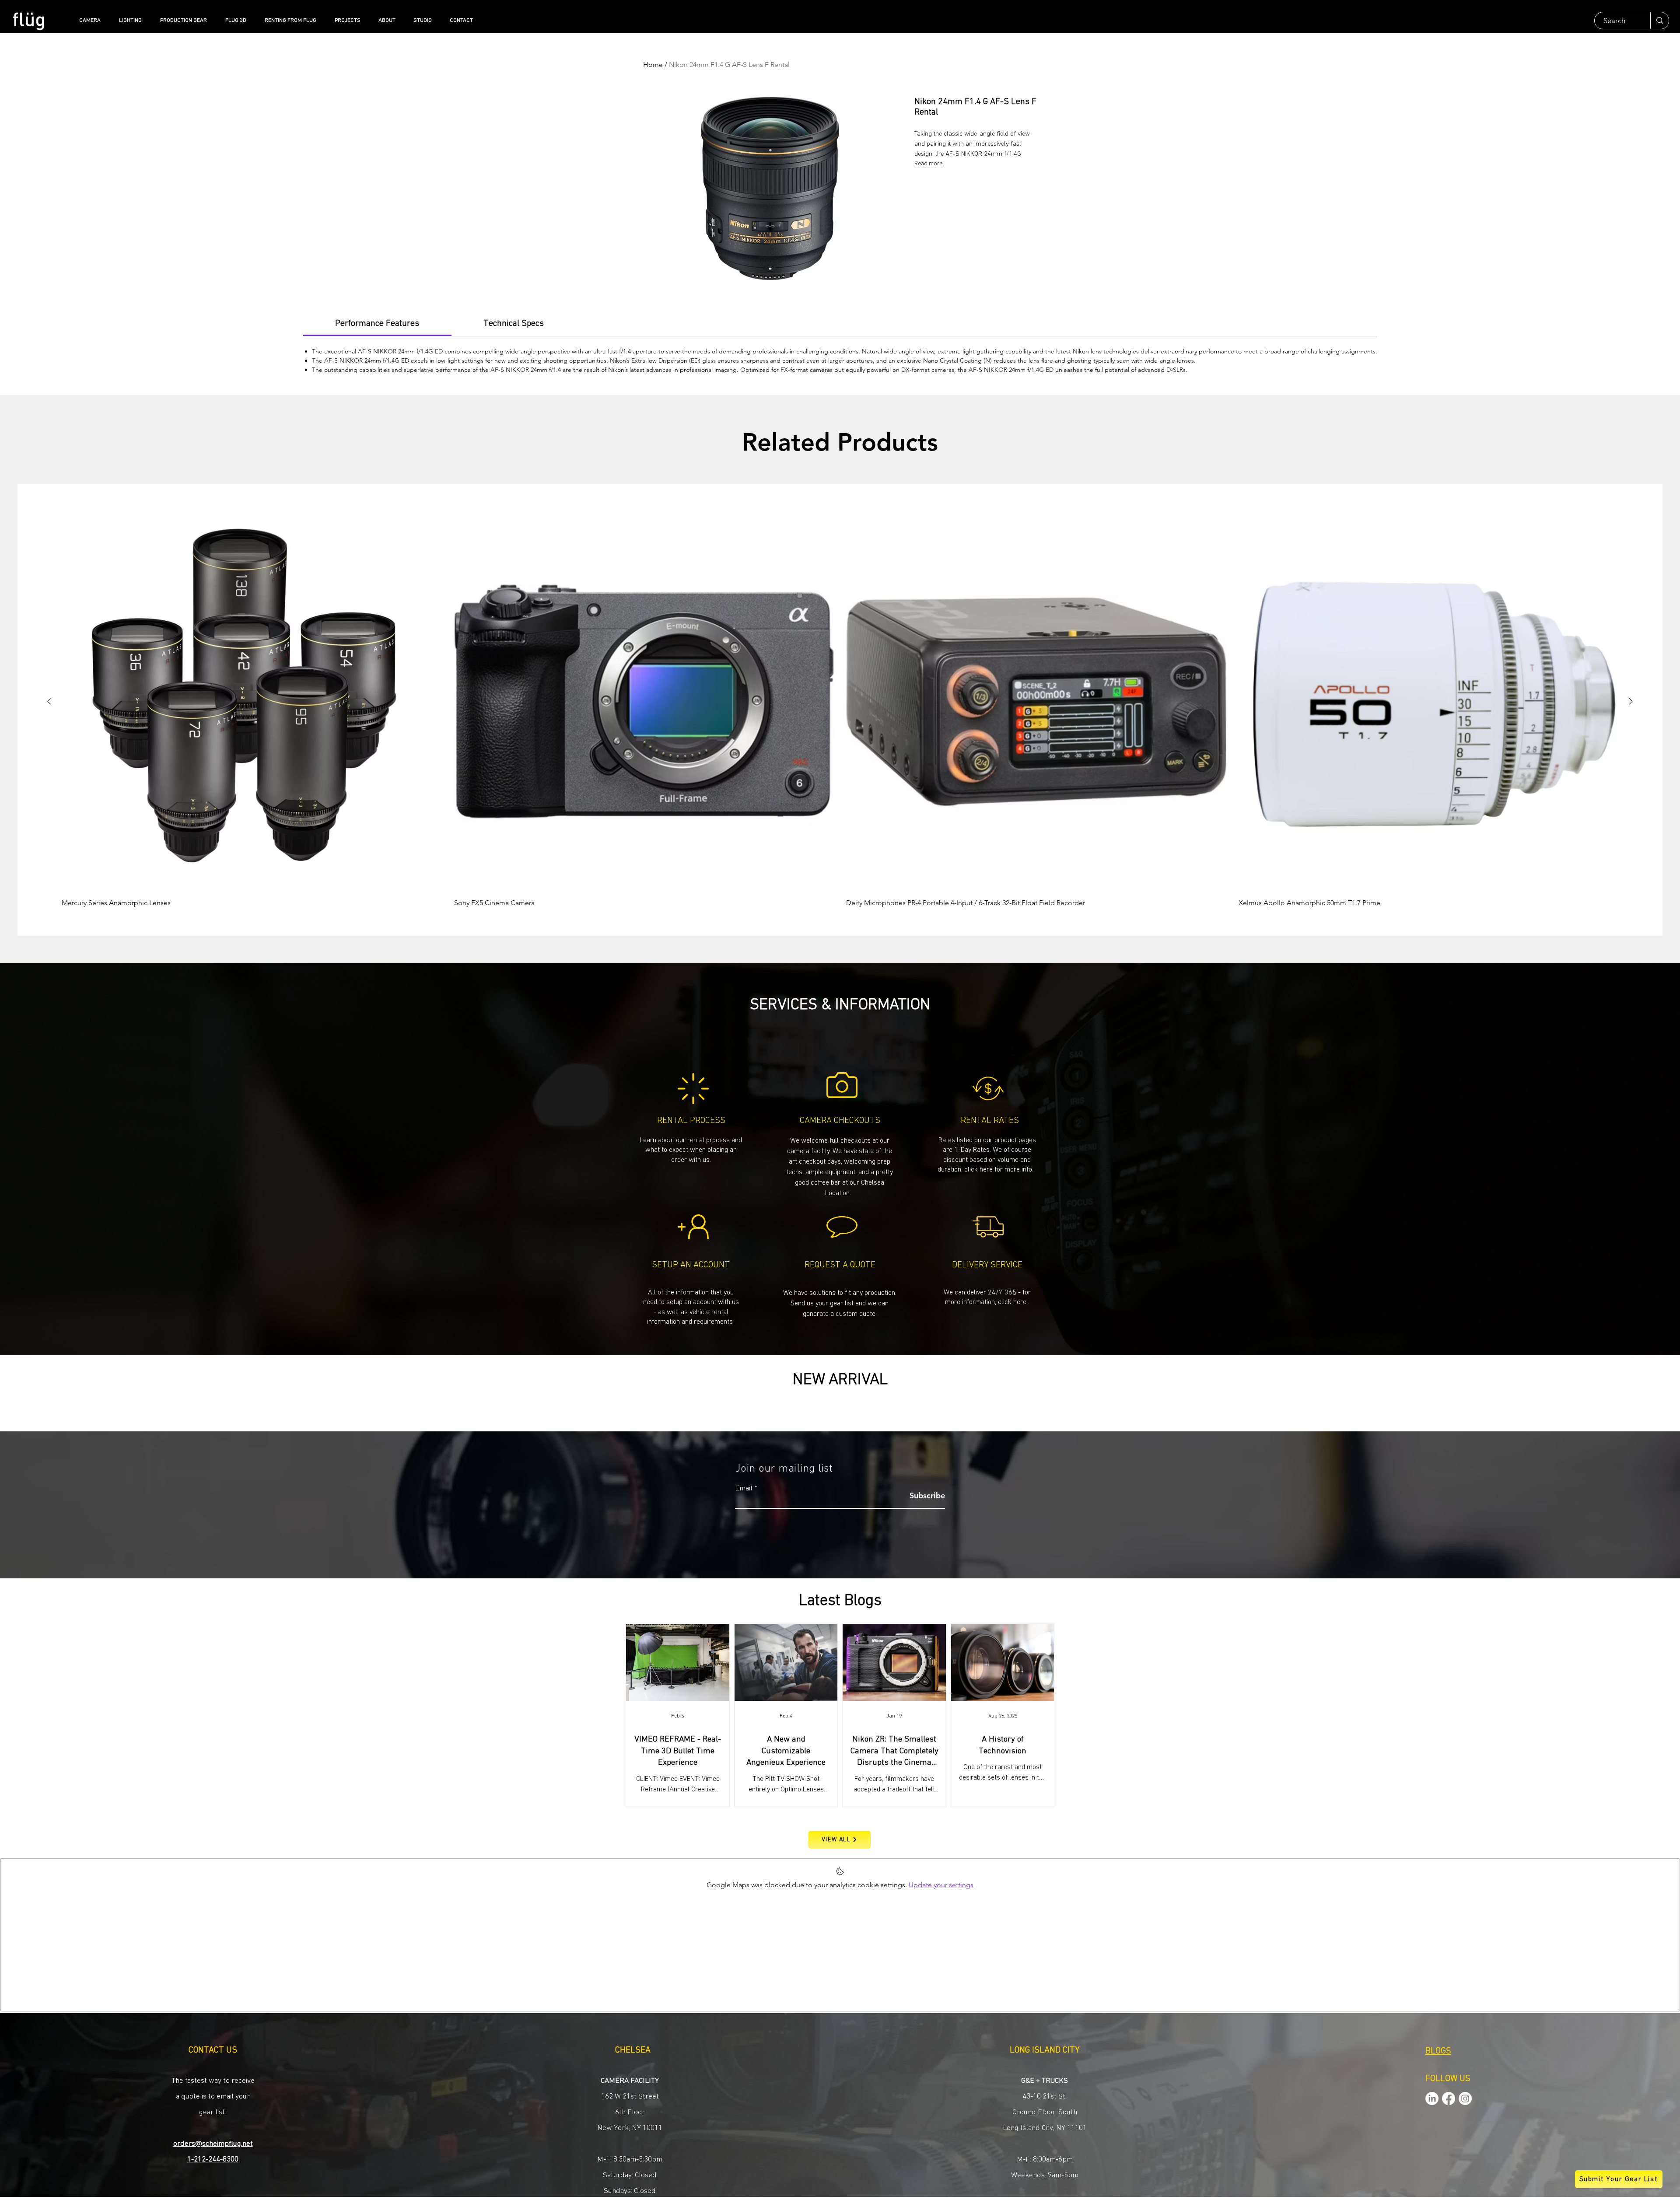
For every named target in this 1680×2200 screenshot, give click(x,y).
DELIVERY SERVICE (987, 1265)
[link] (377, 323)
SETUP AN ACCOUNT (691, 1265)
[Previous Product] (49, 701)
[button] (840, 1303)
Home (653, 65)
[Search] (1659, 21)
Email (744, 1488)
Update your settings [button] (941, 1885)
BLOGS (1438, 2051)
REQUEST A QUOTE (840, 1265)
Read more (928, 164)
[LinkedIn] (1432, 2099)
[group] (840, 709)
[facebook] (1449, 2099)
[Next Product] (1631, 701)
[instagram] (1465, 2099)
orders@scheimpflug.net (213, 2144)
